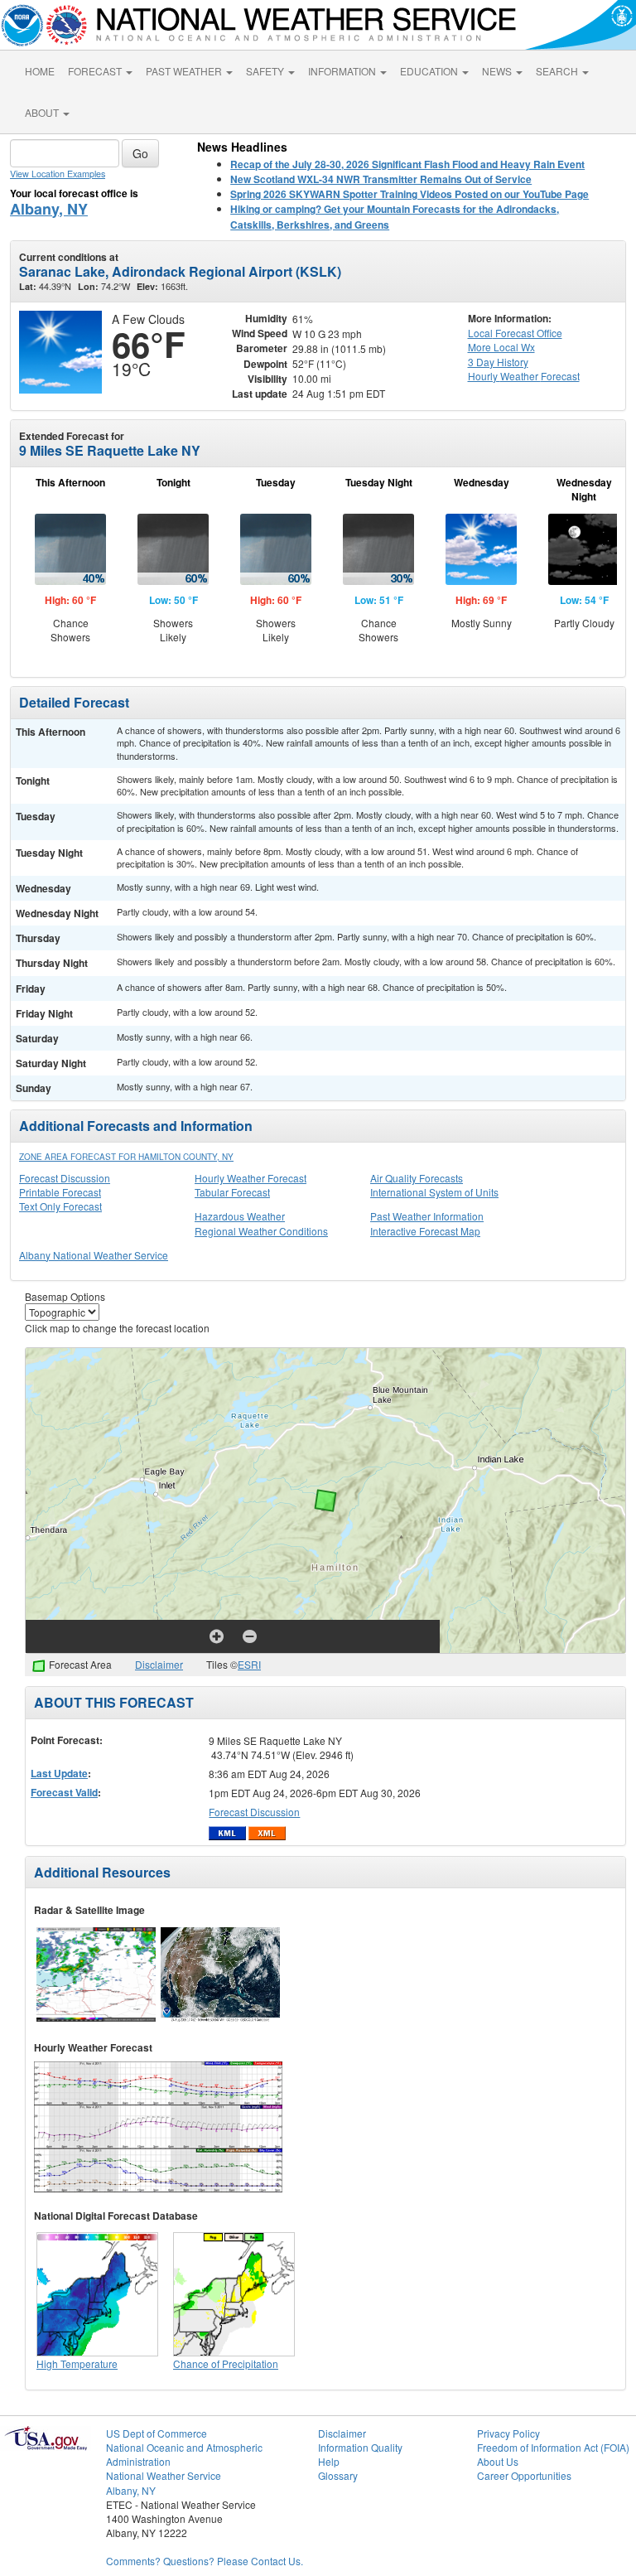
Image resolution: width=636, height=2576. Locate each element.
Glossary (338, 2475)
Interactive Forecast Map (425, 1231)
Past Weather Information (427, 1216)
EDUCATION (430, 71)
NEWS (498, 71)
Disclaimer (159, 1664)
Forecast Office (515, 333)
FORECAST (96, 71)
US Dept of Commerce (157, 2433)
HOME (40, 71)
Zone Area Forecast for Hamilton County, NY (126, 1157)
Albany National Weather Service (94, 1255)
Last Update (59, 1773)
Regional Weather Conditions (261, 1231)
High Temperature (77, 2363)
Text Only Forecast (60, 1206)
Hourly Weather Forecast (251, 1178)
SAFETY (266, 71)
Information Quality (360, 2447)
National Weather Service (164, 2475)
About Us (498, 2461)
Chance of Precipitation (226, 2363)
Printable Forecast (60, 1192)
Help (329, 2461)
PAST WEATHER (185, 71)
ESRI (249, 1664)
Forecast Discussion (65, 1178)
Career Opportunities (524, 2475)
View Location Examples (58, 174)
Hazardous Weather (240, 1216)
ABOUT (43, 112)
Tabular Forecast (232, 1192)
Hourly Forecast (524, 376)
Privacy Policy (508, 2433)
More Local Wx (501, 347)
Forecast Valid (64, 1792)
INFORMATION (343, 71)
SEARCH (558, 71)
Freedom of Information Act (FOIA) (553, 2447)
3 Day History (498, 362)
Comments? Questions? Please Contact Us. (205, 2561)
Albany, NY (49, 209)
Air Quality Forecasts (417, 1178)
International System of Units (434, 1192)
